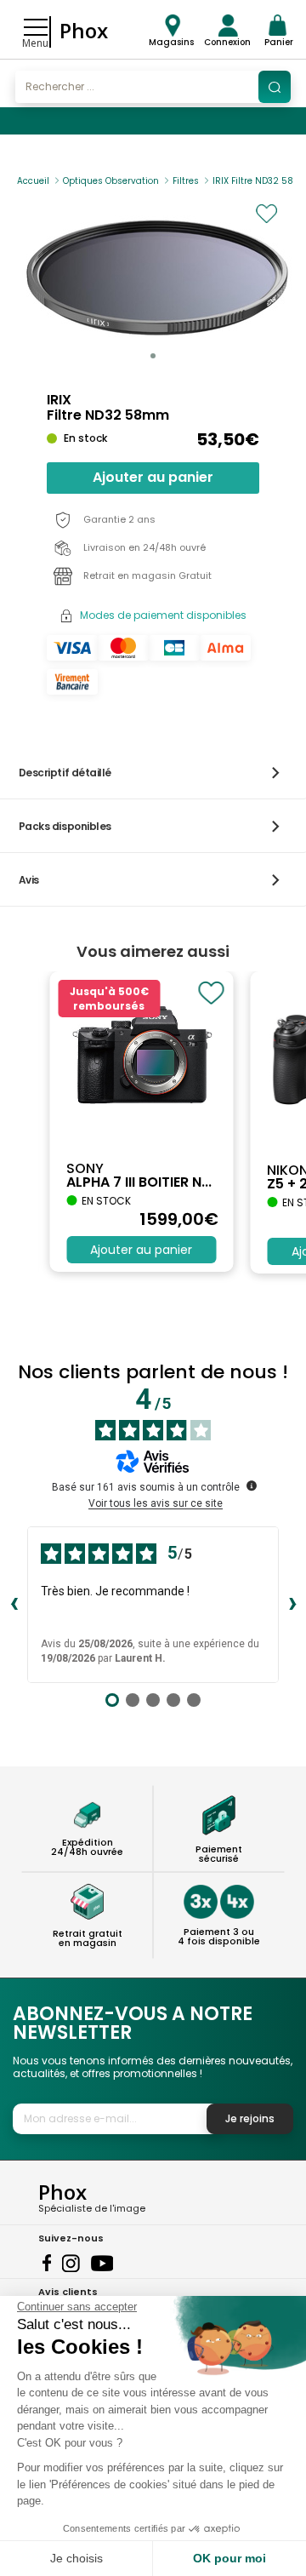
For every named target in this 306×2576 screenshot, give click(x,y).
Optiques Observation (111, 181)
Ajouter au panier (153, 477)
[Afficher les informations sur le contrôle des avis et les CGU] (252, 1485)
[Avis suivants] (292, 1605)
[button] (153, 356)
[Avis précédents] (14, 1605)
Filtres (186, 181)
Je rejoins (250, 2118)
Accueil (33, 181)
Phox (84, 30)
